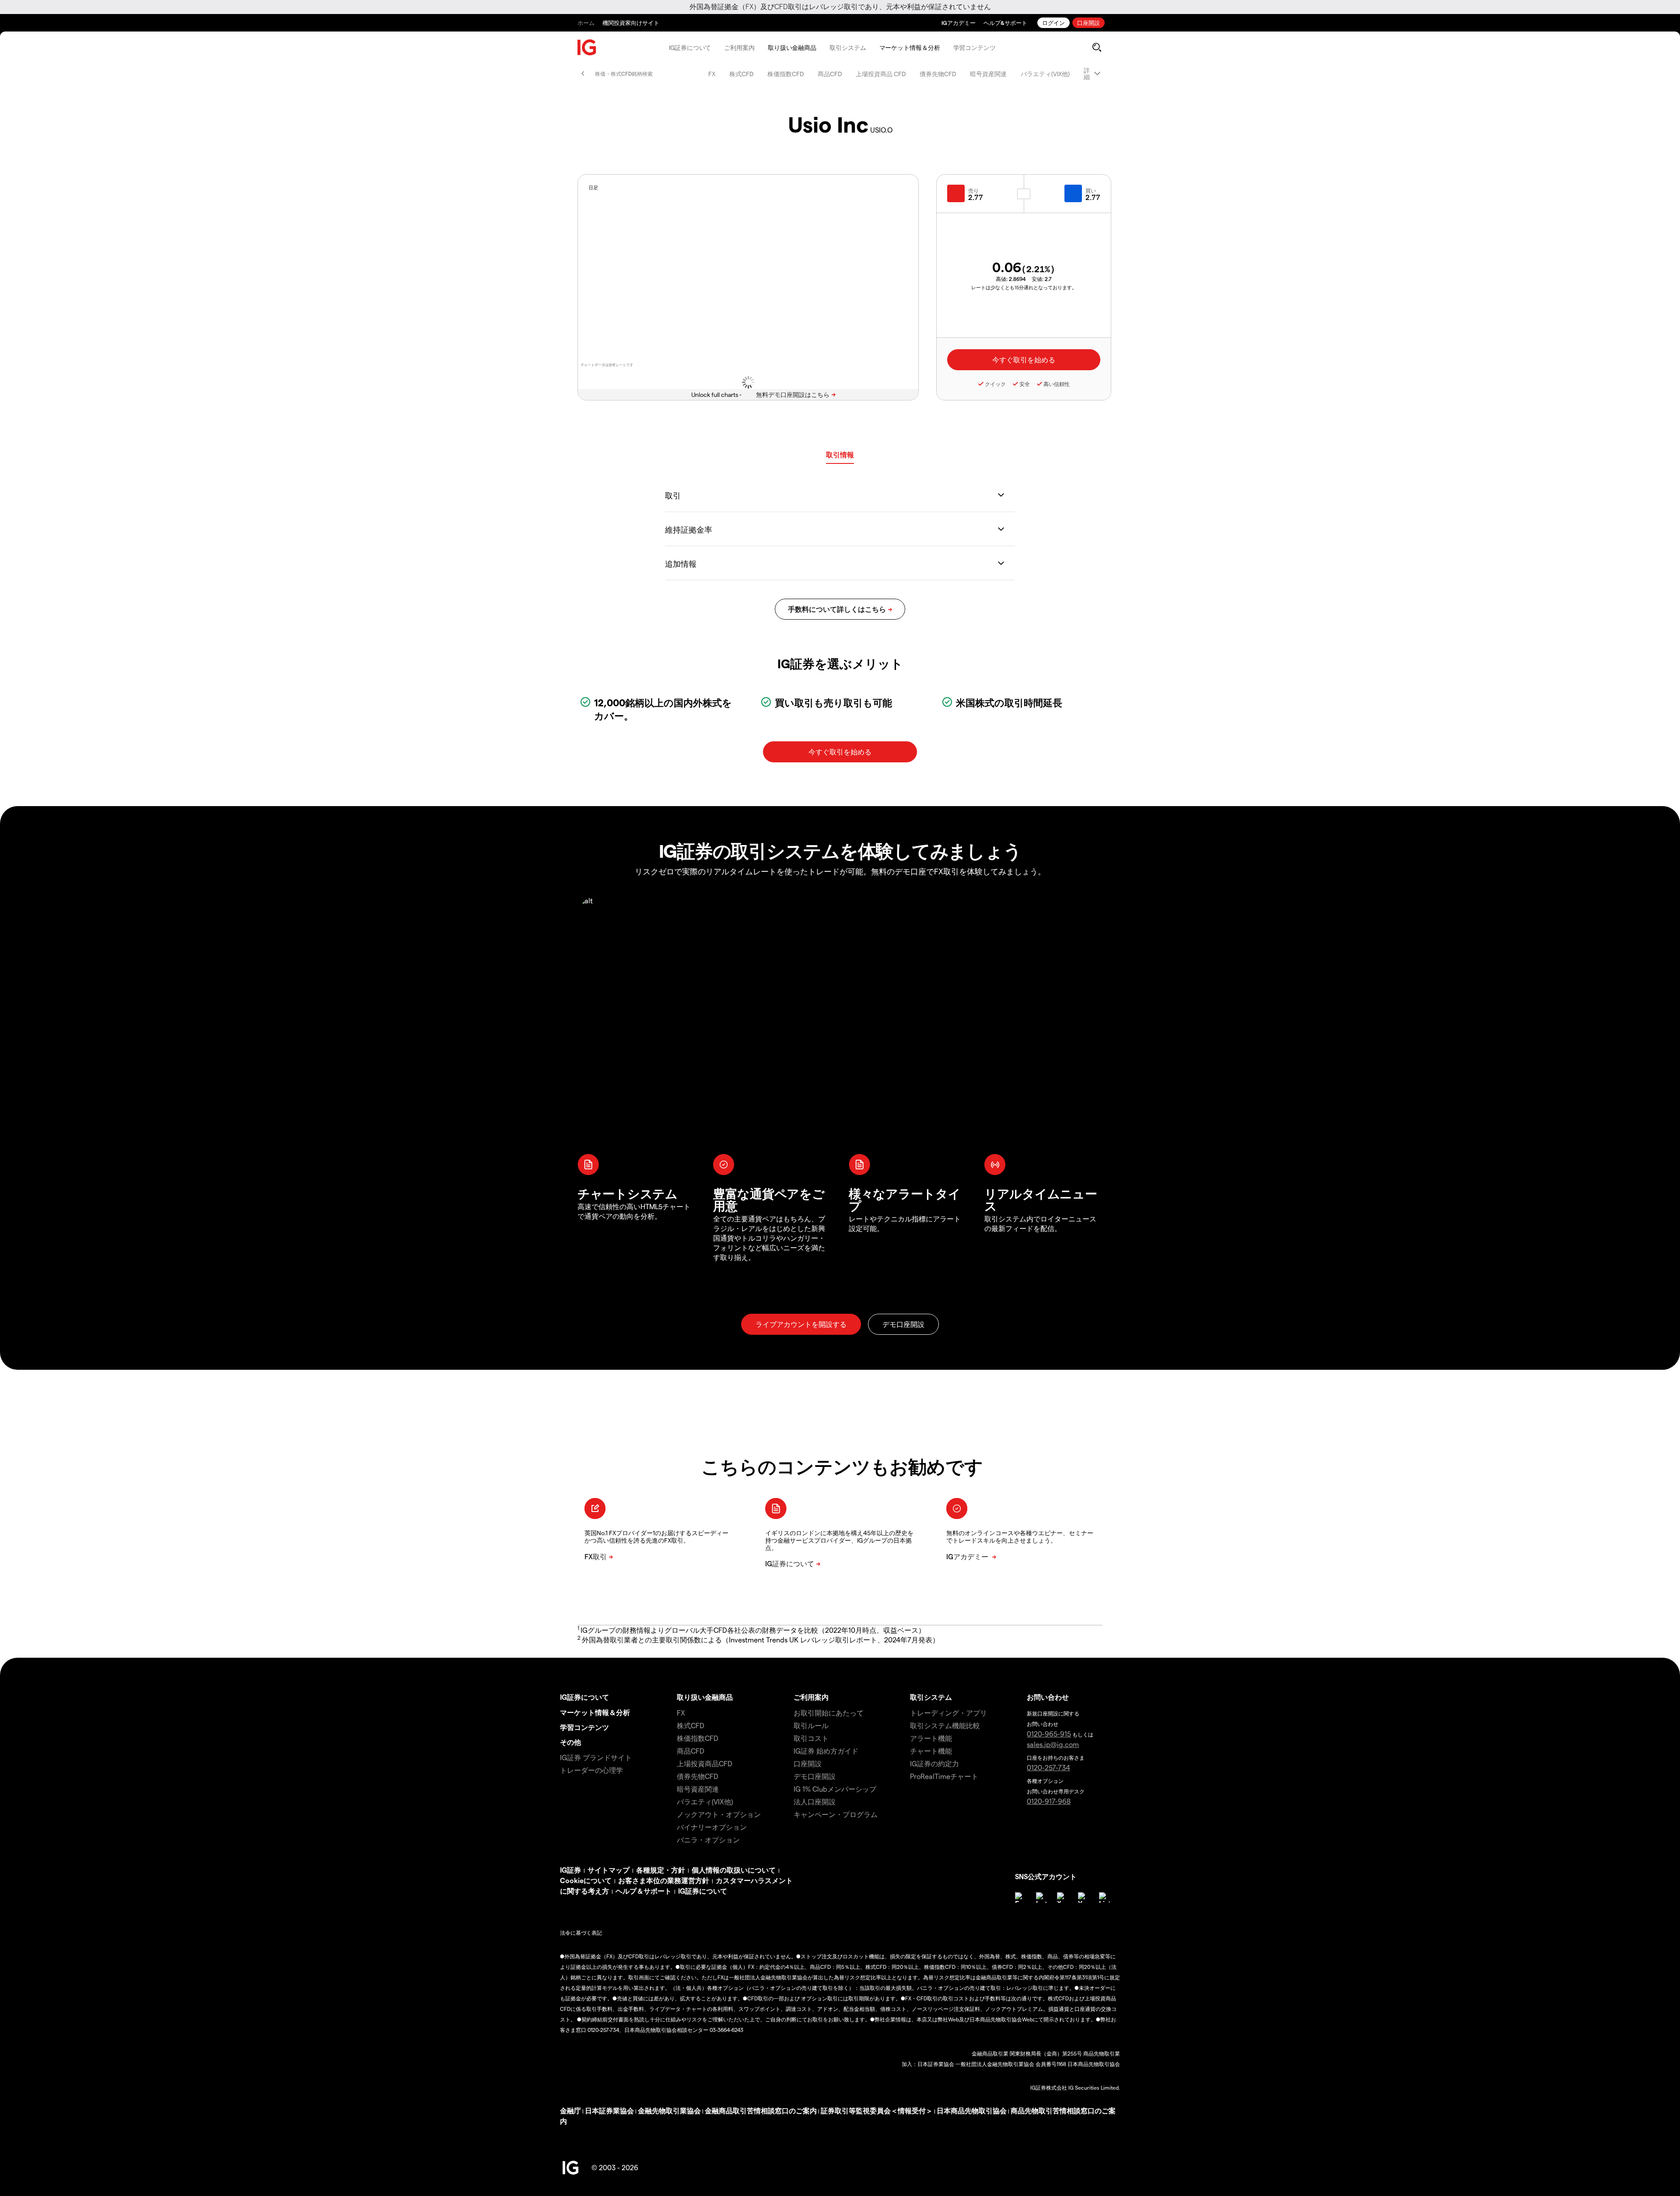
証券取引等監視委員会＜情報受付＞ (877, 2110)
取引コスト (811, 1738)
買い (1091, 190)
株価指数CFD (786, 74)
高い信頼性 (1057, 384)
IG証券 (570, 1870)
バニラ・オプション (708, 1840)
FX (712, 74)
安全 (1025, 384)
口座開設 (1088, 23)
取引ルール (811, 1725)
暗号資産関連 (988, 74)
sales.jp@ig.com (1053, 1744)
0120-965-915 (1049, 1734)
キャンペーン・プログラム (836, 1814)
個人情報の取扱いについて (734, 1870)
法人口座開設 (815, 1801)
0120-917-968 (1049, 1801)
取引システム (848, 47)
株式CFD (741, 74)
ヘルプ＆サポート (644, 1891)
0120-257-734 (1048, 1767)
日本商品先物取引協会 (972, 2110)
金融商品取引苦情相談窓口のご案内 (761, 2110)
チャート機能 (931, 1751)
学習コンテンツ (975, 47)
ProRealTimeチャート (944, 1776)
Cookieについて (586, 1880)
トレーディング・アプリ (948, 1713)
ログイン (1053, 23)
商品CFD (830, 74)
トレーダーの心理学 (591, 1770)
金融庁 (570, 2110)
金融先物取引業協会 (669, 2110)
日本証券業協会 (609, 2110)
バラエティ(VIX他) (1045, 74)
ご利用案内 (739, 47)
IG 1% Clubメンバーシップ (835, 1789)
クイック (995, 384)
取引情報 (840, 454)
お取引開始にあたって (829, 1713)
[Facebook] (1020, 1898)
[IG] (587, 47)
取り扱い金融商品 (792, 47)
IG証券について (690, 47)
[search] (1097, 47)
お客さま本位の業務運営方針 (664, 1880)
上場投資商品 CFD (881, 74)
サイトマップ (609, 1870)
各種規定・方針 (661, 1870)
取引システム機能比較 (945, 1725)
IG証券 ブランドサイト (596, 1757)
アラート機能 (931, 1738)
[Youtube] (1083, 1898)
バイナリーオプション (712, 1827)
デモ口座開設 (815, 1776)
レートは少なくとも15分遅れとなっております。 (1024, 287)
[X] (1062, 1898)
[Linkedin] (1104, 1898)
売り (973, 190)
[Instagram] (1041, 1898)
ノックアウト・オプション (719, 1814)
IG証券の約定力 (934, 1763)
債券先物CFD (938, 74)
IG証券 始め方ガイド (826, 1751)
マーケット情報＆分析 (910, 47)
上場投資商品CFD (705, 1763)
